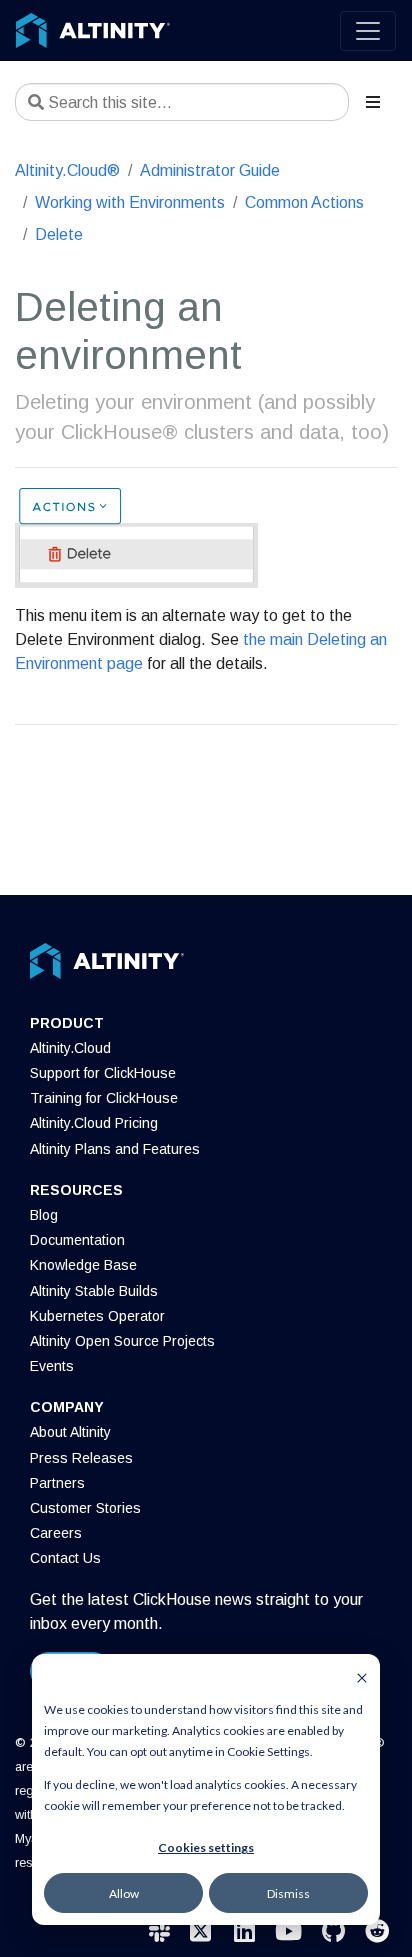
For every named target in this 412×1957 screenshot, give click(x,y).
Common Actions (304, 202)
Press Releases (81, 1458)
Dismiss (288, 1893)
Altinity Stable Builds (94, 1291)
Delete (59, 234)
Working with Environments (130, 202)
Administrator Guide (210, 170)
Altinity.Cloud (70, 1048)
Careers (56, 1533)
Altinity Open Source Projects (122, 1341)
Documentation (77, 1240)
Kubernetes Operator (97, 1316)
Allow (124, 1893)
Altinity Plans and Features (115, 1149)
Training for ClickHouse (104, 1098)
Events (52, 1366)
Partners (57, 1483)
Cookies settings (206, 1847)
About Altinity (70, 1432)
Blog (44, 1215)
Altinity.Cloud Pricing (94, 1123)
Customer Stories (85, 1508)
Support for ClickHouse (103, 1073)
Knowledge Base (83, 1265)
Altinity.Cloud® (67, 170)
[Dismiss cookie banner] (362, 1676)
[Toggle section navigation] (373, 102)
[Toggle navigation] (368, 31)
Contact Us (65, 1558)
